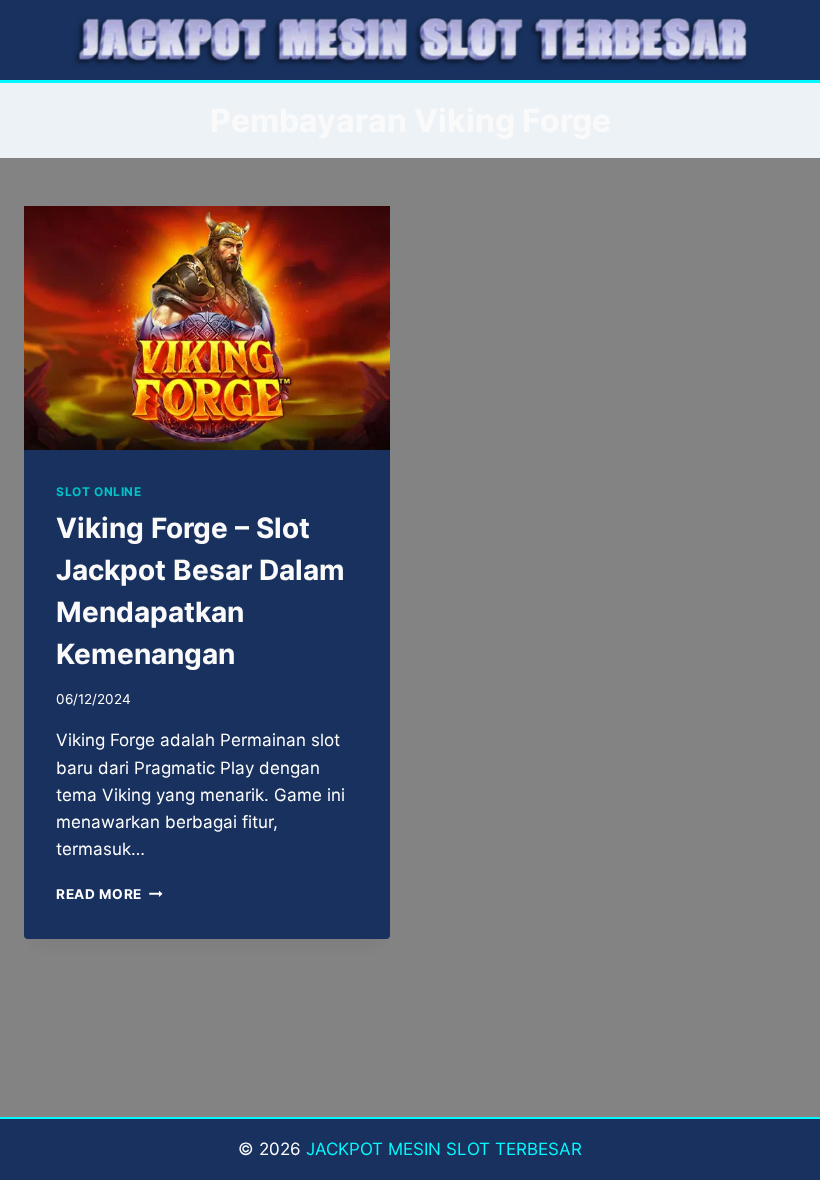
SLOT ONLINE (99, 491)
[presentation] (207, 328)
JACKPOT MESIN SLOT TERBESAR (444, 1149)
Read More (109, 894)
